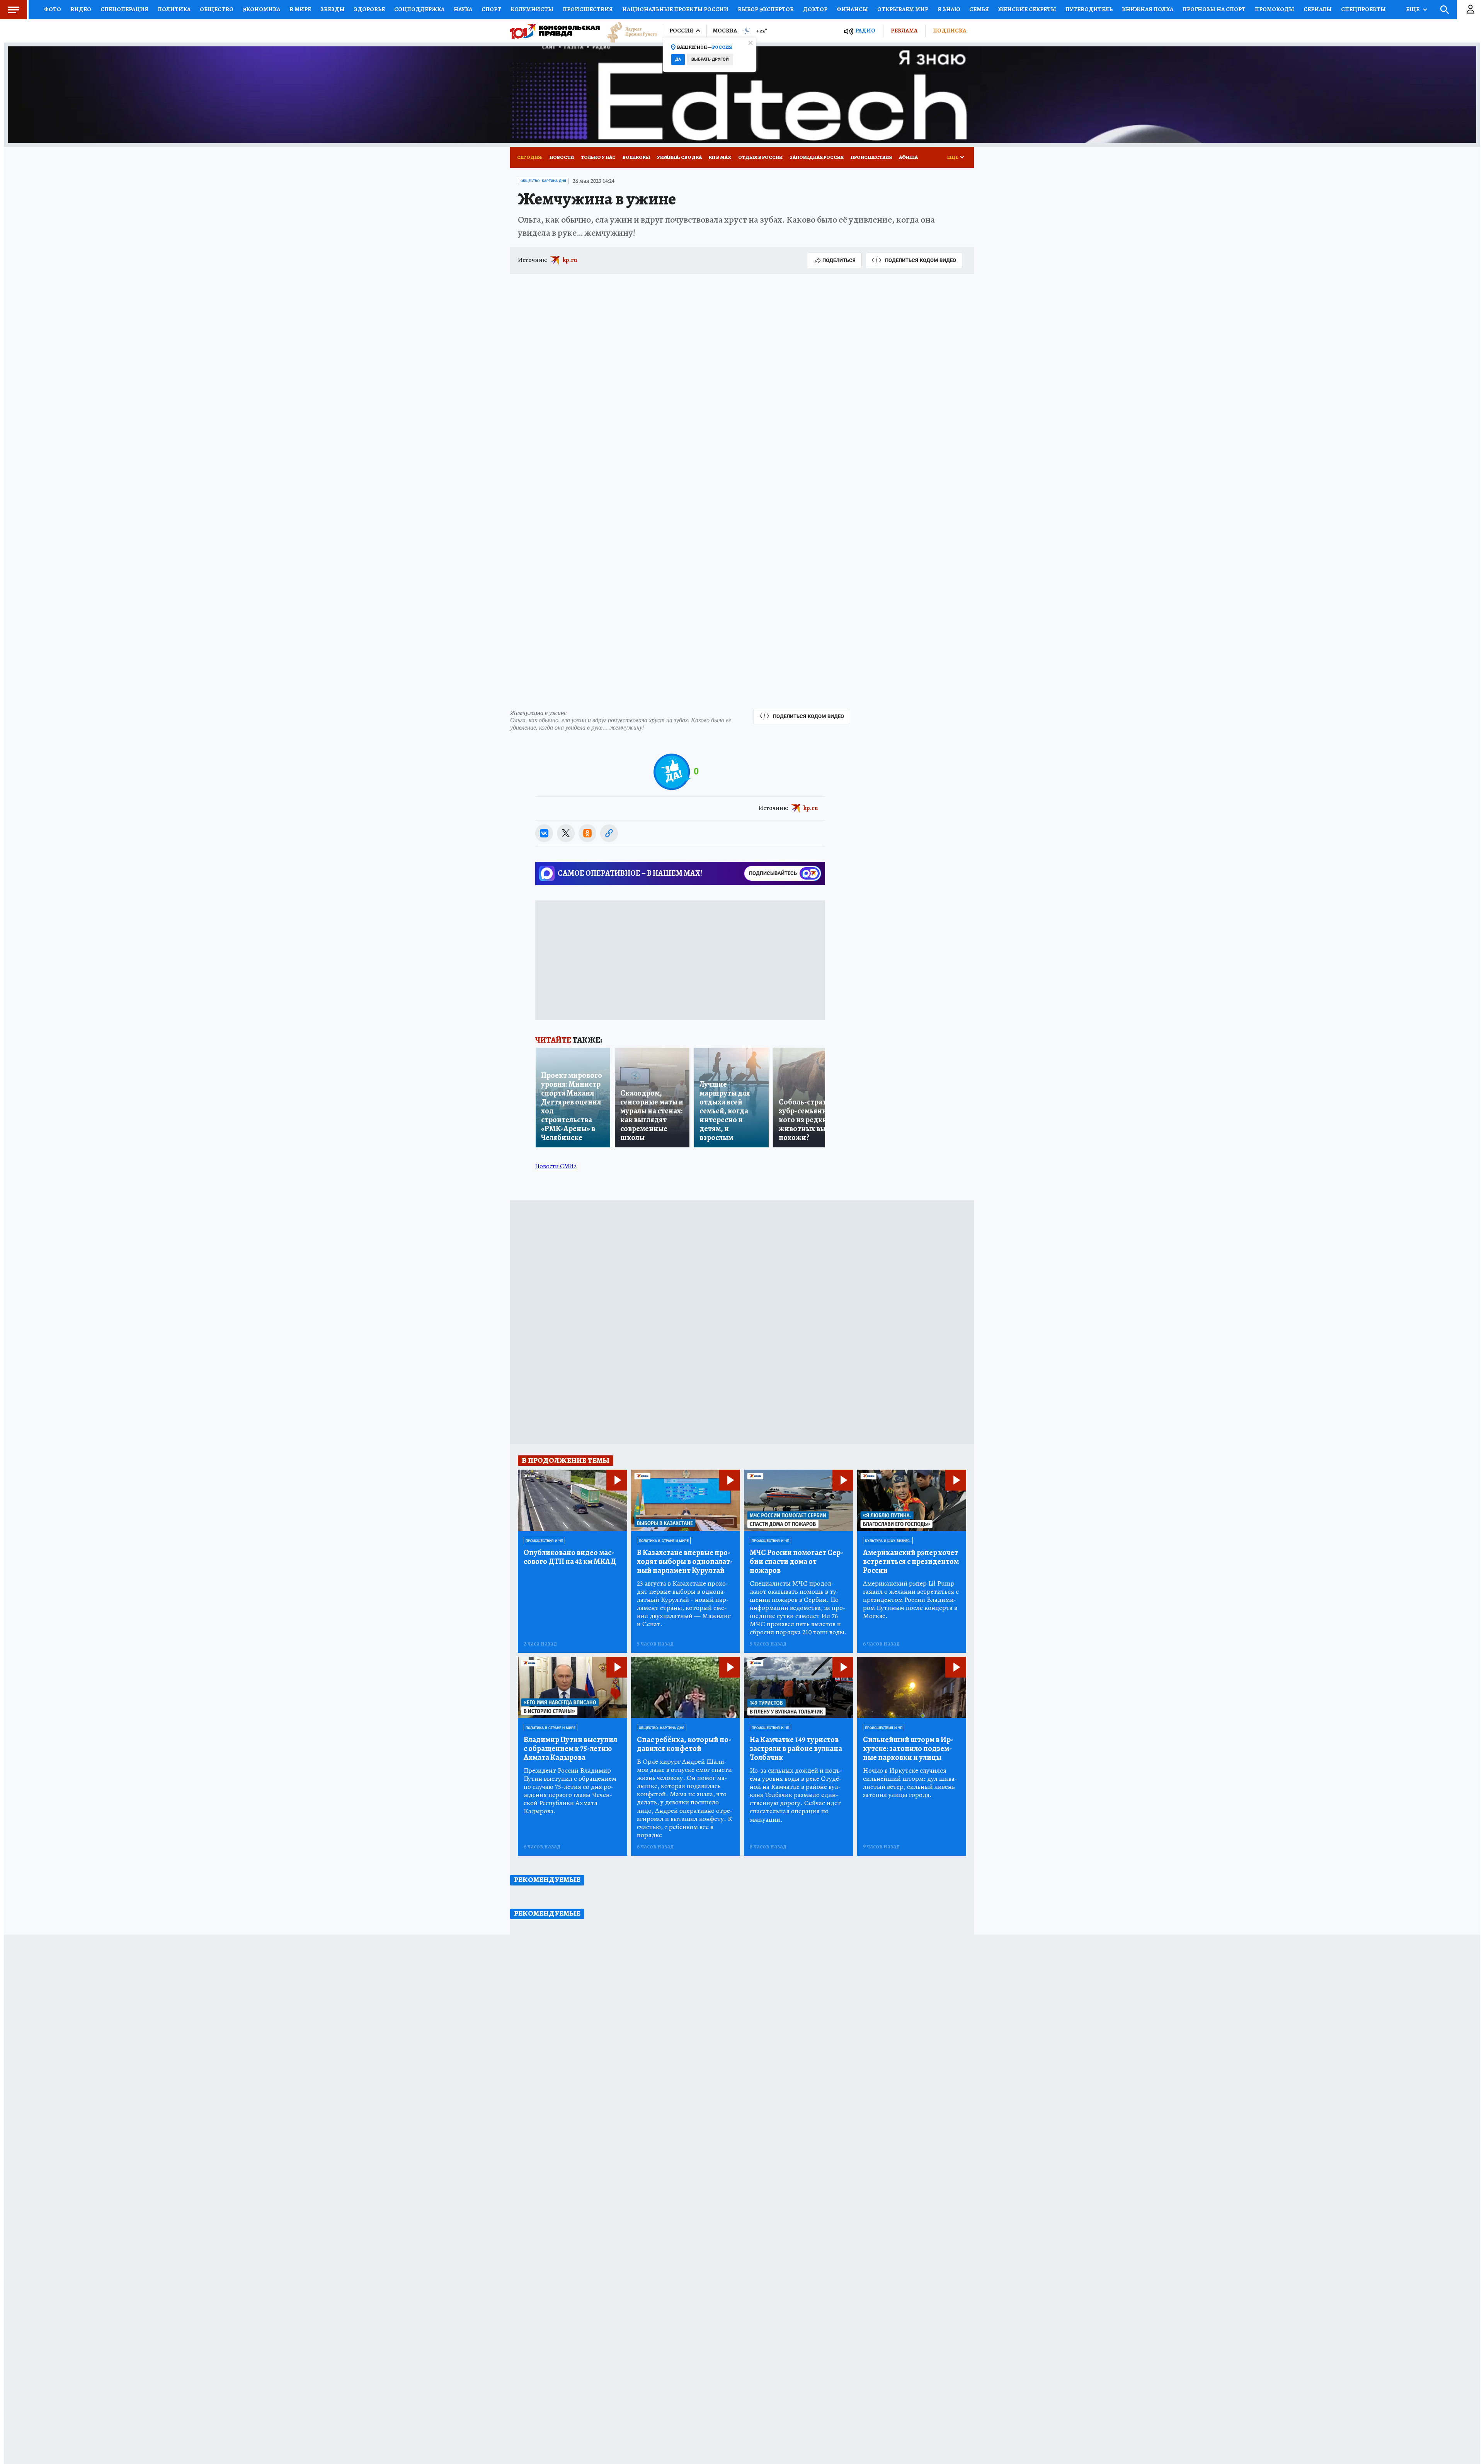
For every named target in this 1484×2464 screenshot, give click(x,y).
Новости (562, 157)
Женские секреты (1027, 9)
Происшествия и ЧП (544, 1541)
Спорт (491, 9)
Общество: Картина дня (543, 181)
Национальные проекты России (675, 9)
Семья (979, 9)
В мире (300, 9)
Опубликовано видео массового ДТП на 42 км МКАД (570, 1557)
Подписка (950, 31)
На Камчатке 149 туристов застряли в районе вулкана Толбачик (796, 1748)
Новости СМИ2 (556, 1166)
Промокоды (1275, 9)
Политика (174, 9)
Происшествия (588, 9)
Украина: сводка (679, 157)
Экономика (261, 9)
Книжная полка (1148, 9)
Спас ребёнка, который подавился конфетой (684, 1744)
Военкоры (636, 157)
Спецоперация (124, 9)
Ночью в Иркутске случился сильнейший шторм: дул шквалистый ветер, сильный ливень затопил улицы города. (910, 1783)
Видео (81, 9)
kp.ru (570, 260)
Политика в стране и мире (664, 1541)
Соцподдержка (419, 9)
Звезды (333, 9)
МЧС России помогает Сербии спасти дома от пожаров (796, 1561)
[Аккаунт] (1470, 10)
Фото (53, 9)
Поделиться (839, 260)
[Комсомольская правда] (555, 31)
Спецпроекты (1363, 9)
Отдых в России (760, 157)
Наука (463, 9)
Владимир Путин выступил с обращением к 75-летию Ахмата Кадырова (570, 1748)
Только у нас (598, 157)
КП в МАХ (720, 157)
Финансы (852, 9)
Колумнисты (532, 9)
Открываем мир (903, 9)
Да (678, 59)
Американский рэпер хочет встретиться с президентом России (911, 1561)
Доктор (815, 9)
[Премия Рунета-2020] (628, 31)
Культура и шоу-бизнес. (888, 1541)
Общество (217, 9)
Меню (14, 10)
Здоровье (369, 9)
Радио (865, 31)
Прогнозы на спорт (1214, 9)
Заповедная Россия (817, 157)
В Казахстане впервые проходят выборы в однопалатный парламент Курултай (685, 1561)
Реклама (904, 31)
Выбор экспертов (766, 9)
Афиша (908, 157)
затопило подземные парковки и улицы (908, 1748)
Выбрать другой (710, 59)
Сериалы (1318, 9)
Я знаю (949, 9)
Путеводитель (1089, 9)
